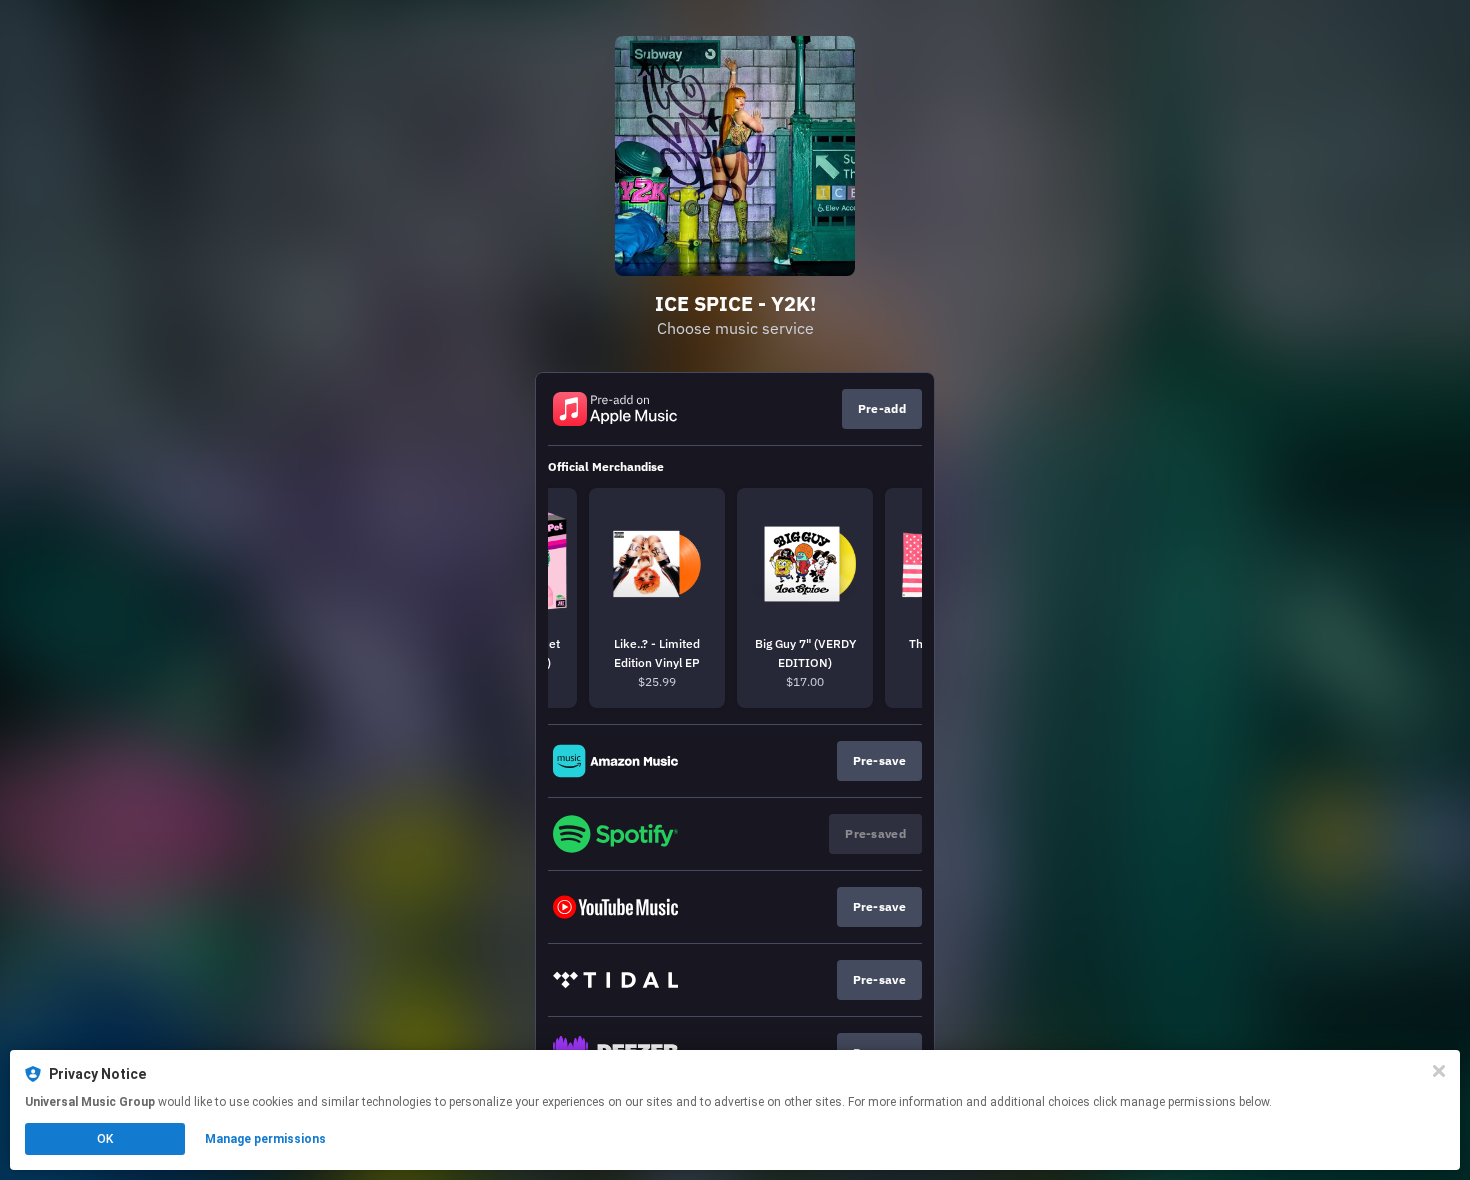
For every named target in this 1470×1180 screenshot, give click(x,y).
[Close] (1439, 1071)
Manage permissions (265, 1139)
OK (105, 1139)
